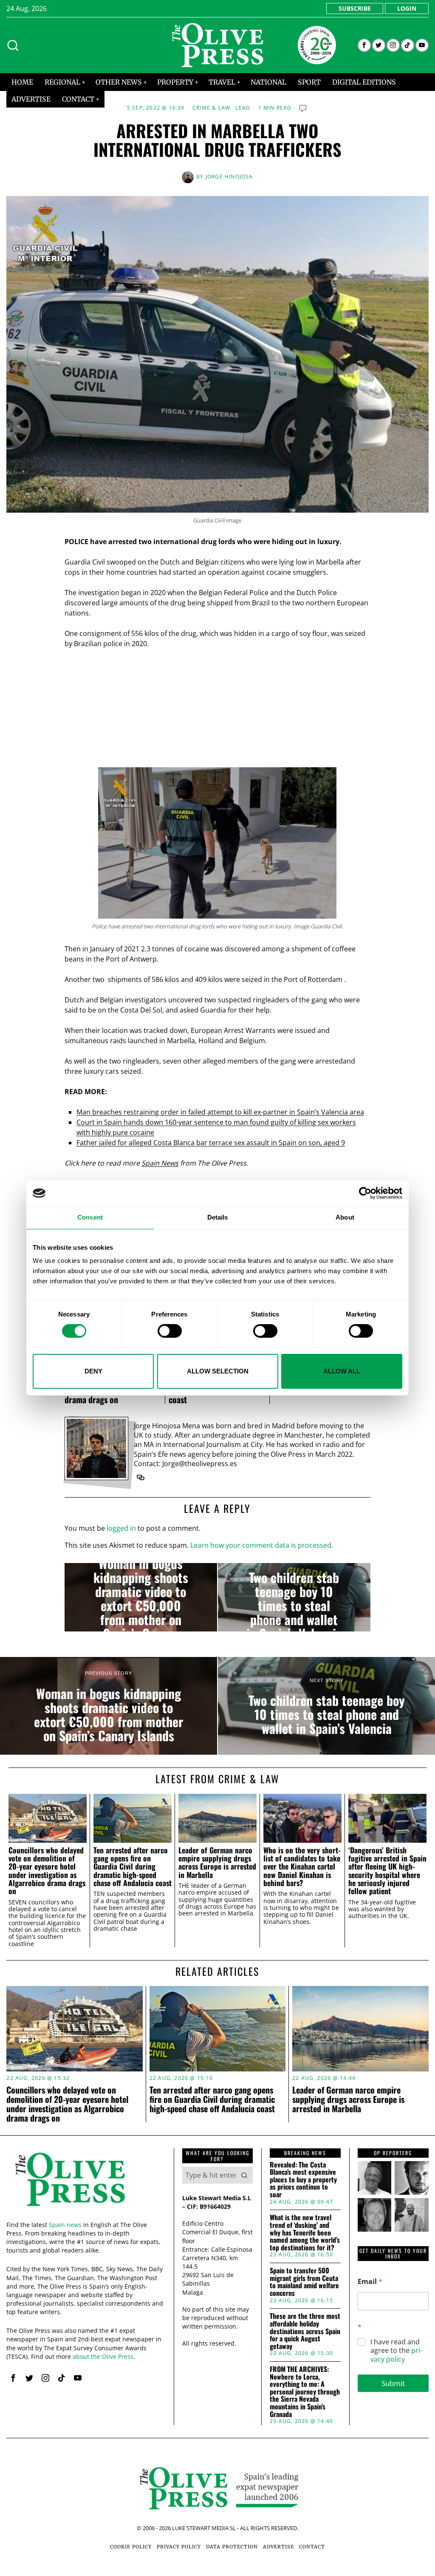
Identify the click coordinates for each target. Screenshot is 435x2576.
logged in (121, 1528)
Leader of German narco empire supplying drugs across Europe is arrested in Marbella (217, 1862)
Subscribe (355, 8)
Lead (243, 108)
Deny (93, 1371)
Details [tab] (218, 1217)
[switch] (170, 1331)
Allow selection (218, 1371)
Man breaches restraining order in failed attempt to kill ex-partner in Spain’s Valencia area (220, 1112)
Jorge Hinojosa (229, 177)
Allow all (342, 1371)
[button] (244, 2175)
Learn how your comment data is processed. (262, 1545)
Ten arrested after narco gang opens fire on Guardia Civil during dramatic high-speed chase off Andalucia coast (133, 1867)
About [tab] (345, 1217)
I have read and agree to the (396, 2351)
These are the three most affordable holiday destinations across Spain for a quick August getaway (305, 2331)
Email (370, 2282)
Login (407, 8)
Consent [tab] (90, 1217)
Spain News (160, 1163)
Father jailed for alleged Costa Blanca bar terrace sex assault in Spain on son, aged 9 (211, 1143)
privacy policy (396, 2355)
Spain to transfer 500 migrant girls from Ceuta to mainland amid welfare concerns (304, 2282)
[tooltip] (364, 45)
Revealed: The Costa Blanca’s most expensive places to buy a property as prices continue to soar (303, 2180)
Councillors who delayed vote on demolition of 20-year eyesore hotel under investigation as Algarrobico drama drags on (47, 1871)
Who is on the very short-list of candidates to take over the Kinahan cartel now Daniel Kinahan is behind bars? (302, 1867)
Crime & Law (211, 108)
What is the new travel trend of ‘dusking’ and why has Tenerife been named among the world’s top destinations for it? (305, 2233)
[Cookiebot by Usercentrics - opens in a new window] (365, 1193)
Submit (393, 2383)
